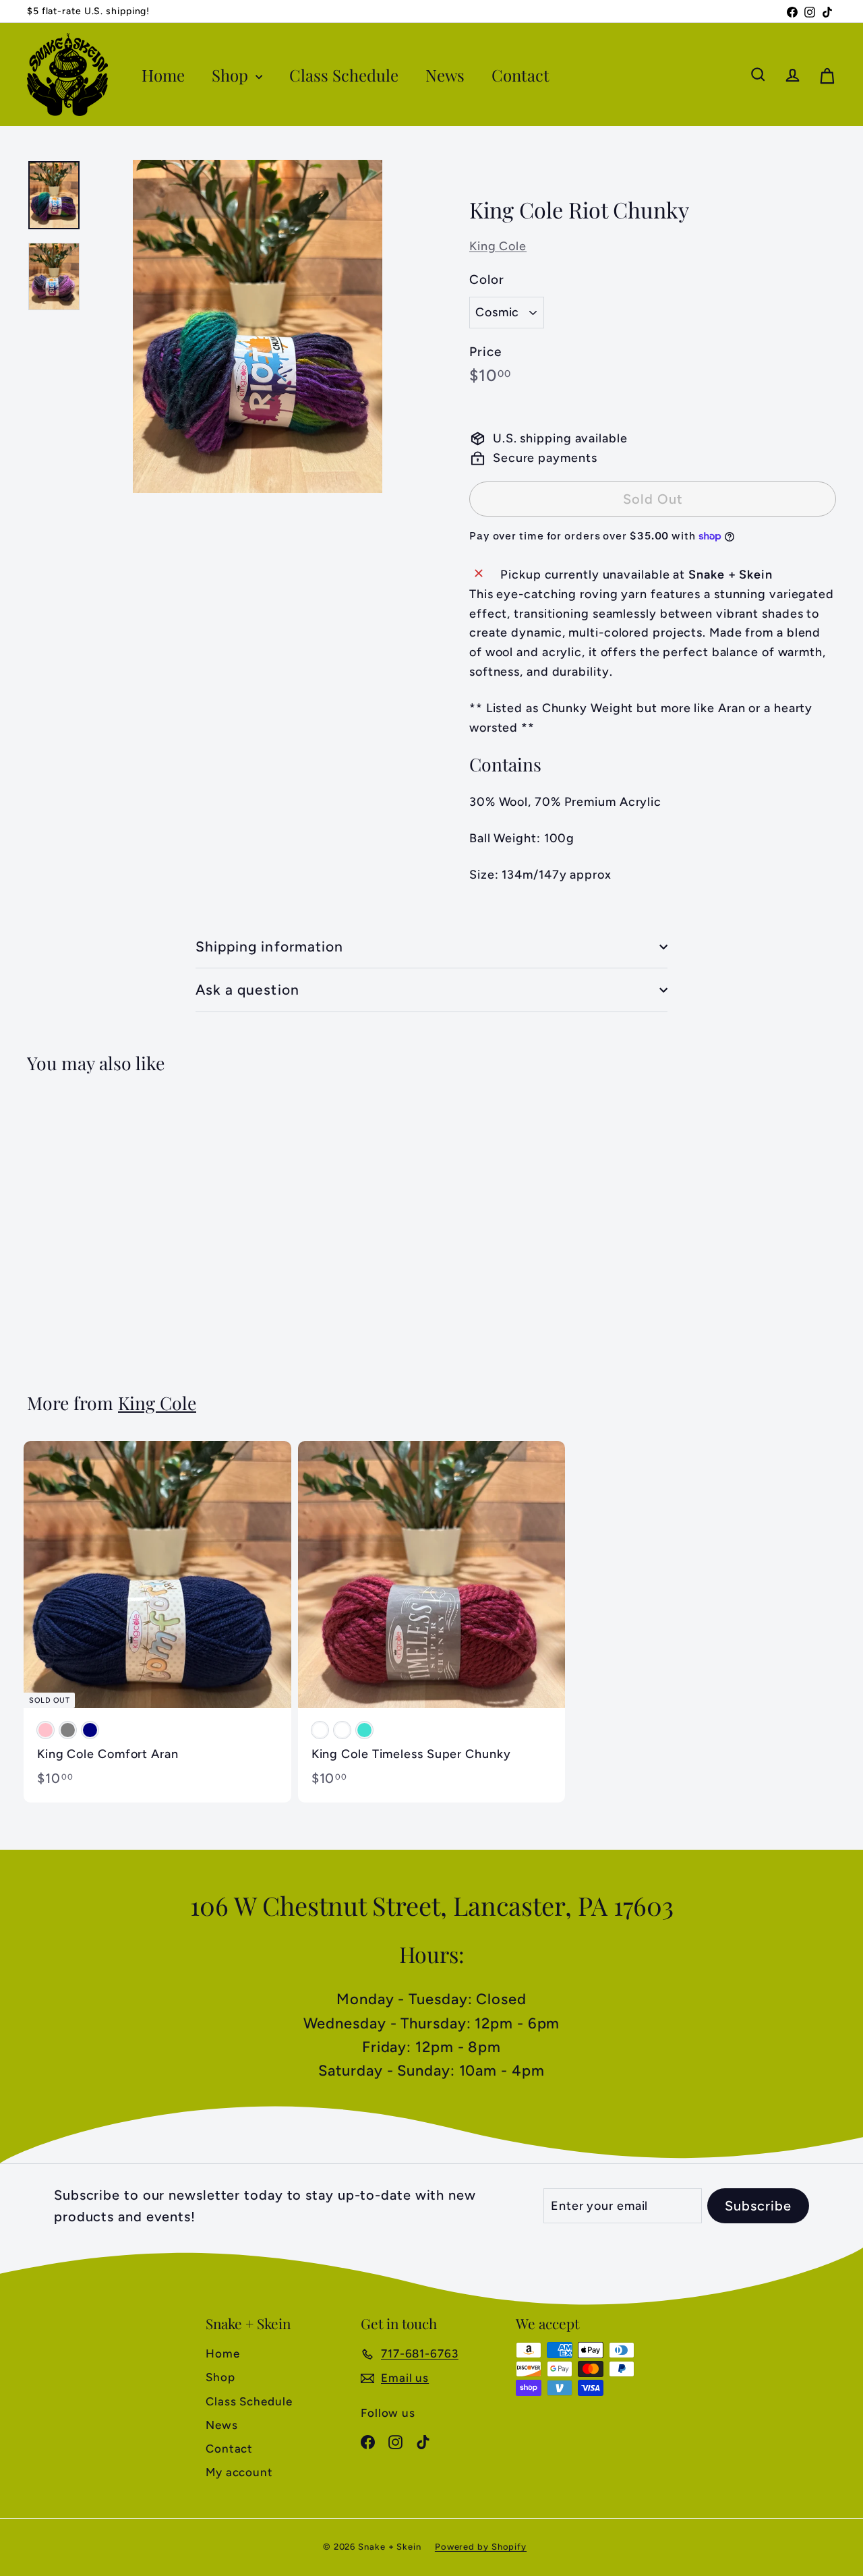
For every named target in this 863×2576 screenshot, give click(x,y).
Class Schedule (344, 75)
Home (163, 75)
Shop (232, 75)
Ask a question (247, 990)
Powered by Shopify (481, 2547)
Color (487, 280)
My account (239, 2472)
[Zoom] (258, 326)
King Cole (498, 246)
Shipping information (269, 946)
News (445, 75)
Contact (520, 75)
